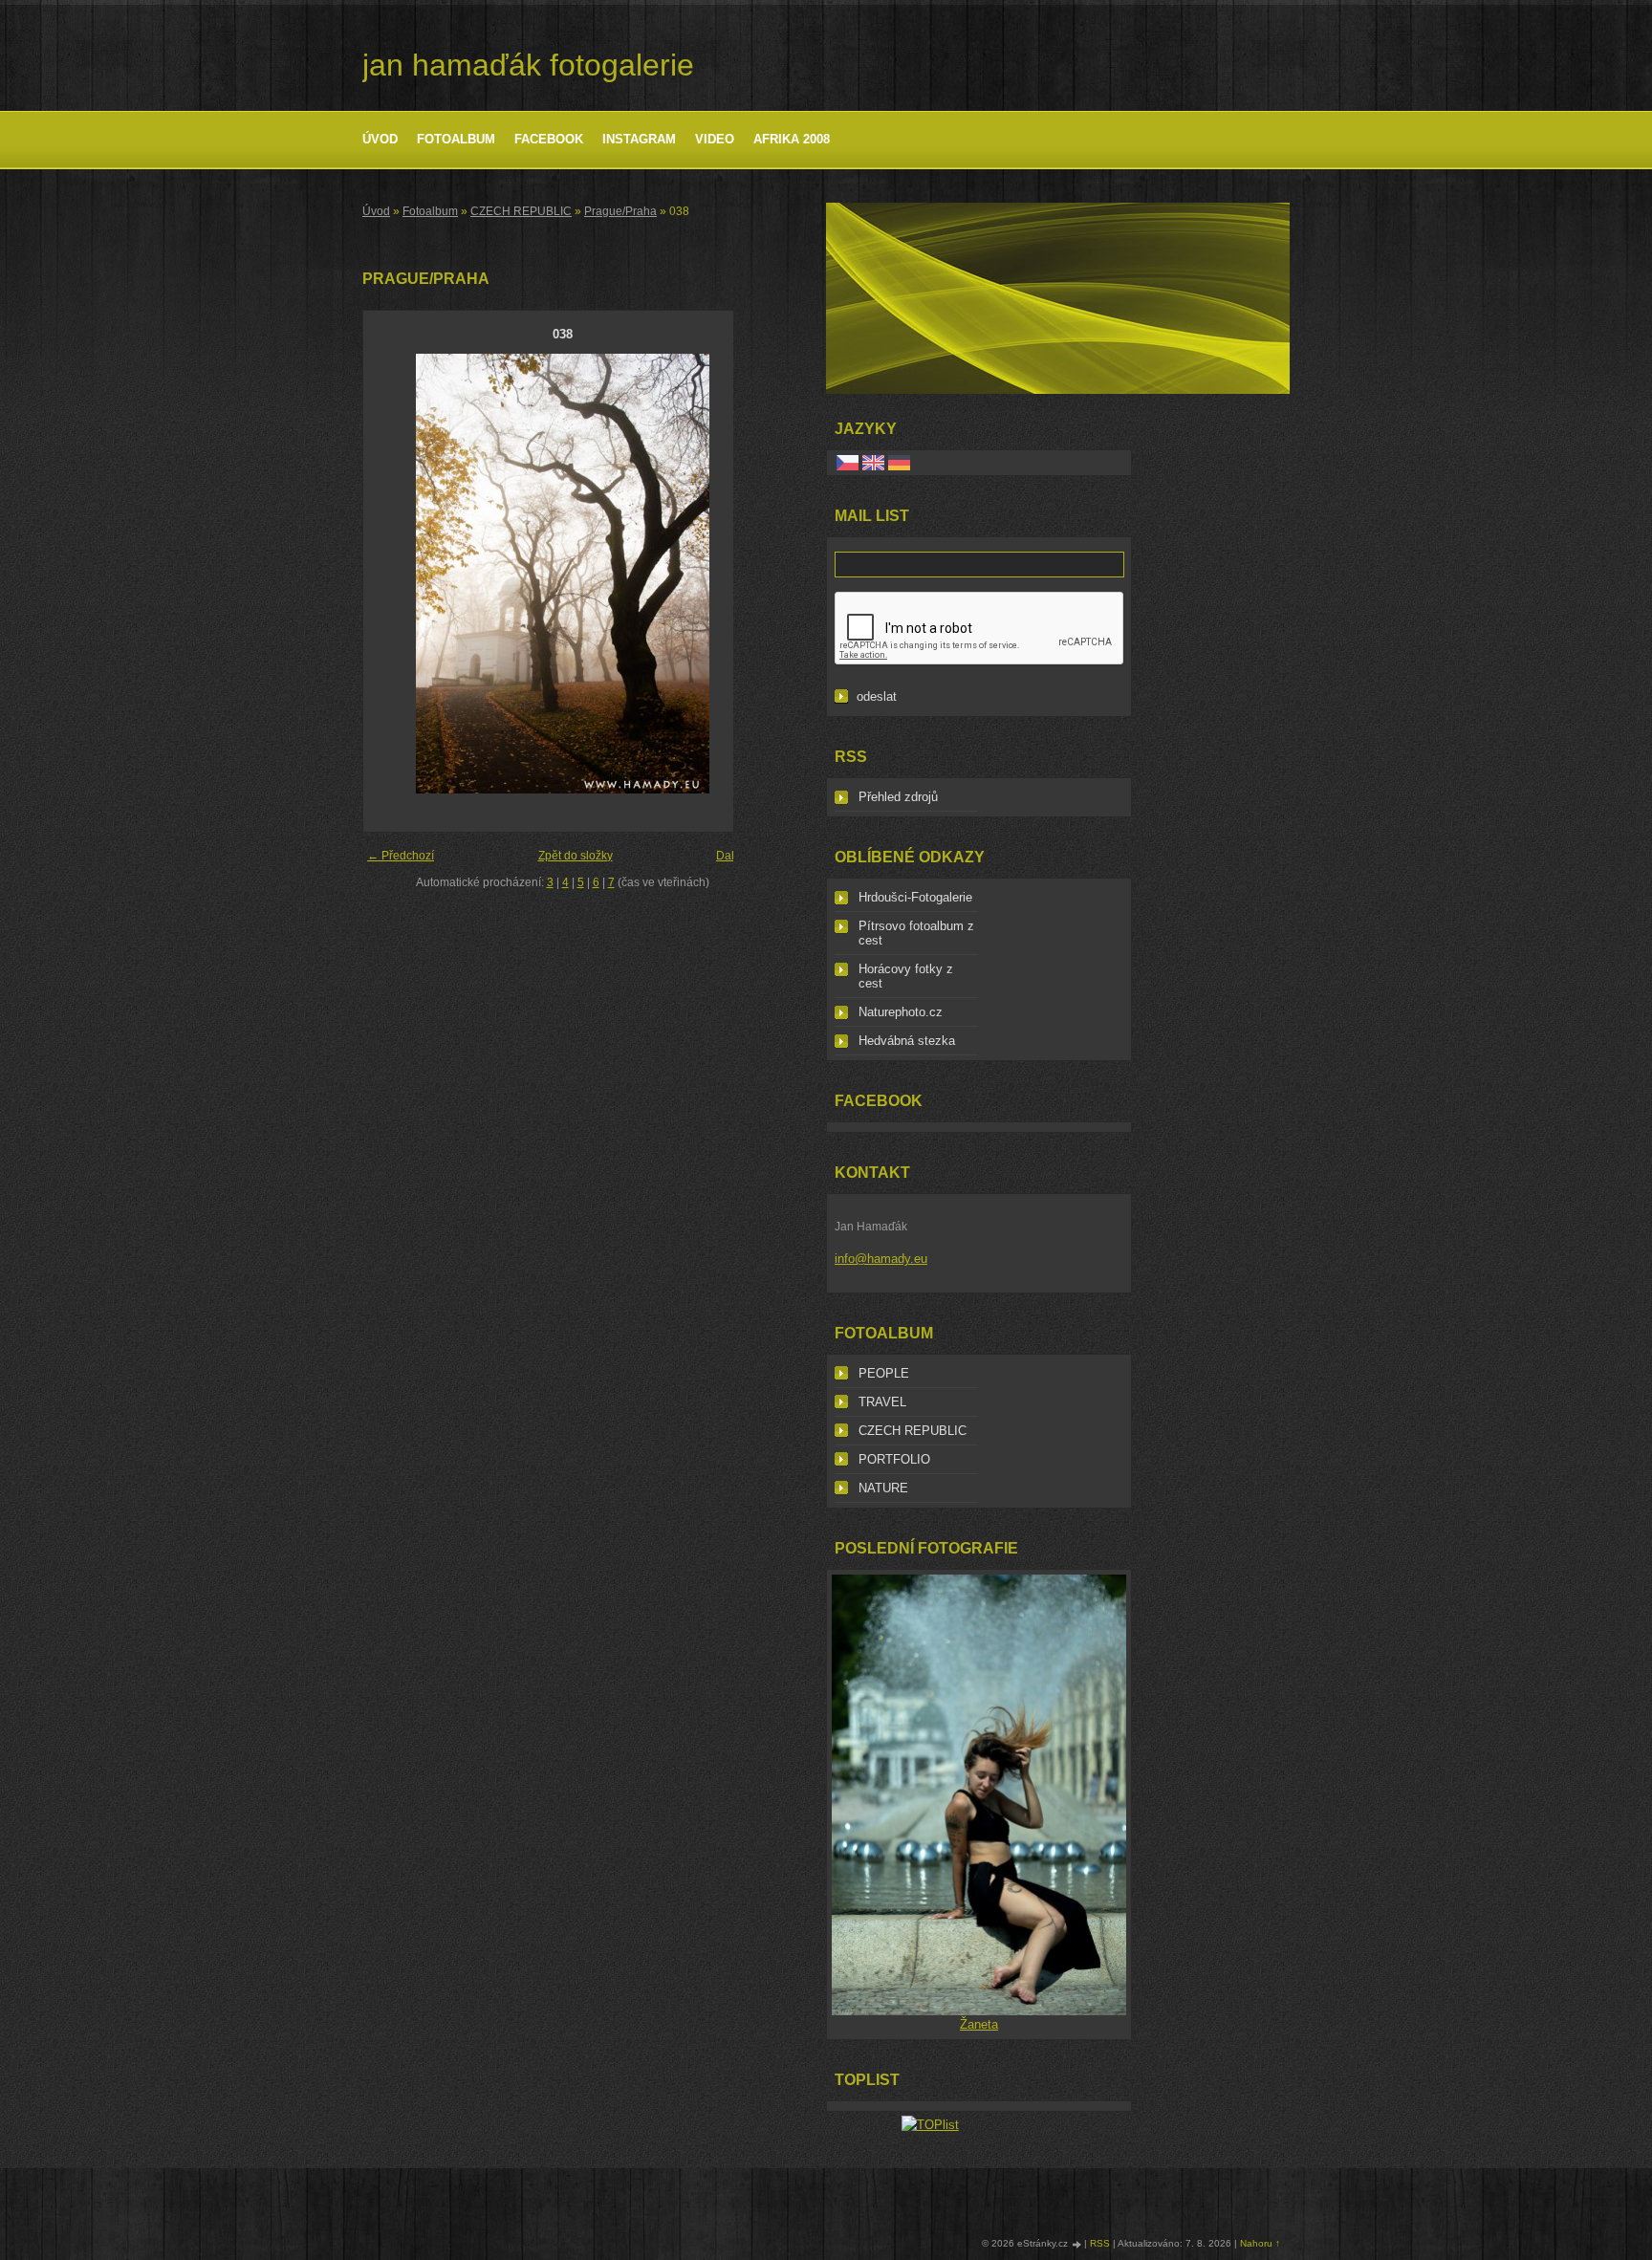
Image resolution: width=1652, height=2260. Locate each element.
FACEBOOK (549, 139)
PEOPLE (884, 1373)
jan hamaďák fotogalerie (528, 65)
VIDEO (715, 139)
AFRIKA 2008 (792, 139)
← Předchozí (401, 856)
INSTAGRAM (639, 139)
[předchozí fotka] (394, 574)
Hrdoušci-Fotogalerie (915, 897)
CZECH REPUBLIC (521, 211)
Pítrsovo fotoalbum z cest (916, 933)
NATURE (883, 1488)
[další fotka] (730, 574)
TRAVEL (882, 1402)
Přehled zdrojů (898, 797)
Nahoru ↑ (1260, 2243)
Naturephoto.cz (901, 1012)
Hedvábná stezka (907, 1041)
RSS (1100, 2243)
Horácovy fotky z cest (906, 976)
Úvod (380, 139)
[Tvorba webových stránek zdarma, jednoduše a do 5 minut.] (1077, 2244)
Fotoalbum (456, 139)
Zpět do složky (576, 856)
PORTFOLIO (894, 1459)
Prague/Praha (620, 211)
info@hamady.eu (881, 1259)
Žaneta (979, 2024)
